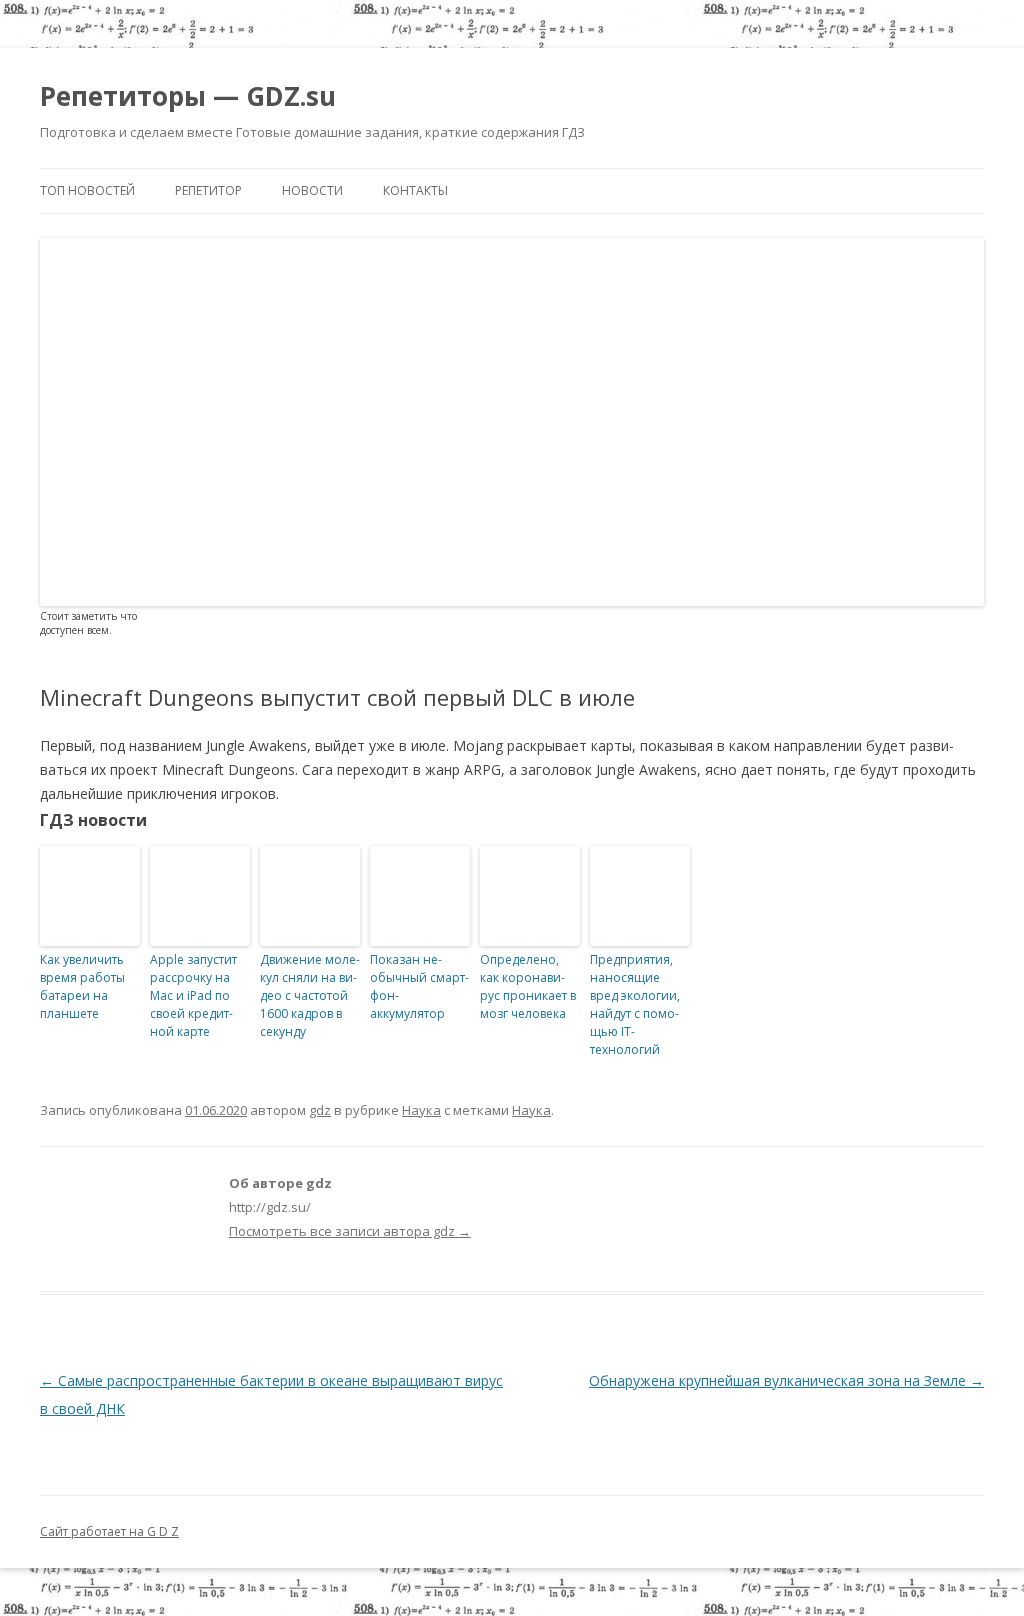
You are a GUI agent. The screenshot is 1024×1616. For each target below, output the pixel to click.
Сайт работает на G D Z (109, 1531)
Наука (421, 1110)
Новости (312, 190)
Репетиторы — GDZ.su (188, 96)
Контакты (415, 190)
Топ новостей (87, 190)
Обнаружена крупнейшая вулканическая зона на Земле (786, 1380)
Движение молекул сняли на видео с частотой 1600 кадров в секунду (310, 995)
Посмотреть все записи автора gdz (350, 1231)
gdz (320, 1110)
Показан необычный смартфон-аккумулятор (419, 986)
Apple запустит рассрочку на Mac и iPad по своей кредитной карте (193, 995)
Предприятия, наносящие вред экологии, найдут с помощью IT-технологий (635, 1004)
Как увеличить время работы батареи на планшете (82, 986)
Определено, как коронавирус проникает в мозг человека (528, 986)
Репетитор (208, 190)
